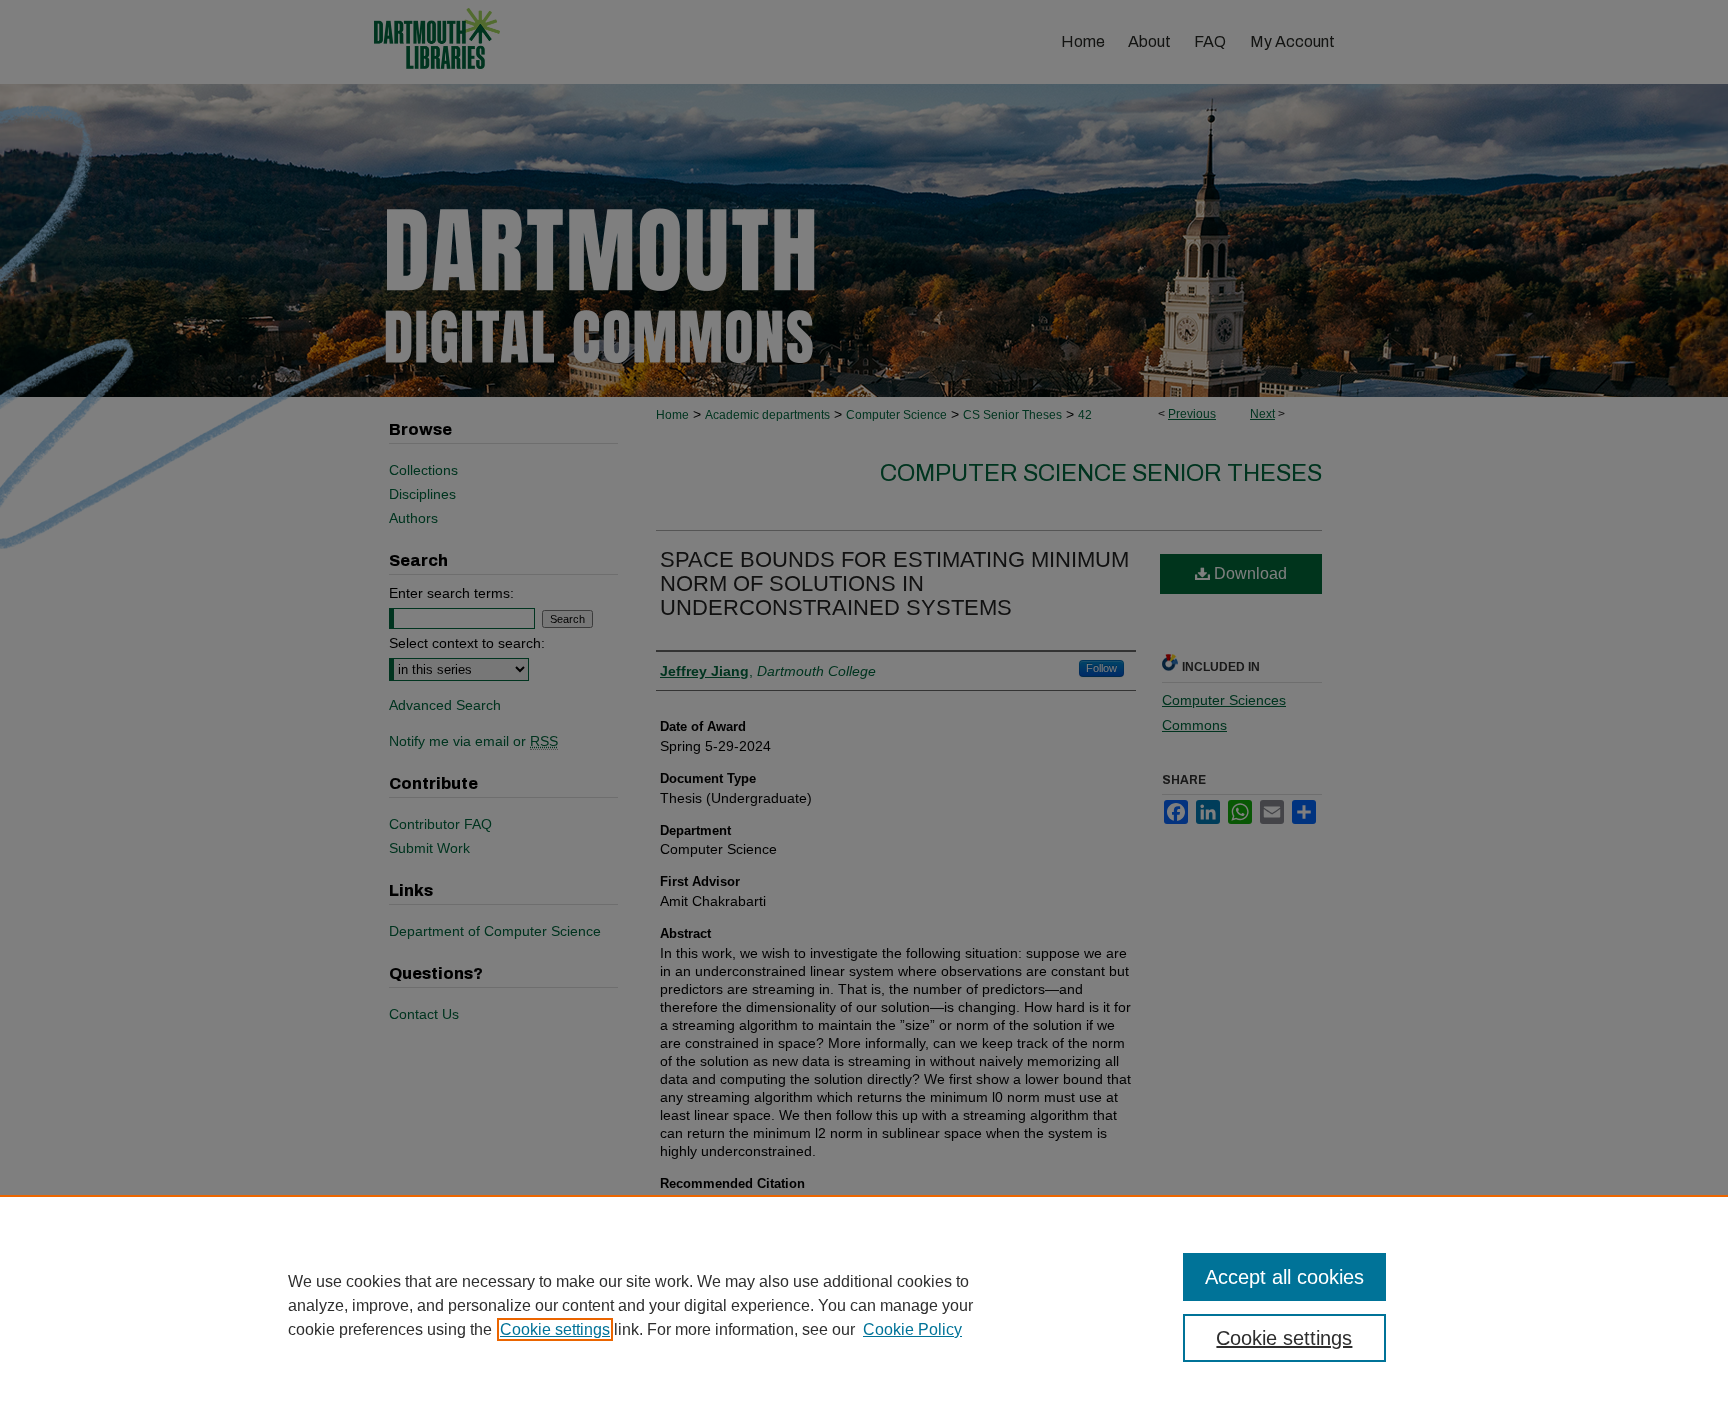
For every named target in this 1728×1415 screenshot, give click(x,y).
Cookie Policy (912, 1329)
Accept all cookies (1284, 1277)
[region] (864, 1305)
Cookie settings (555, 1329)
